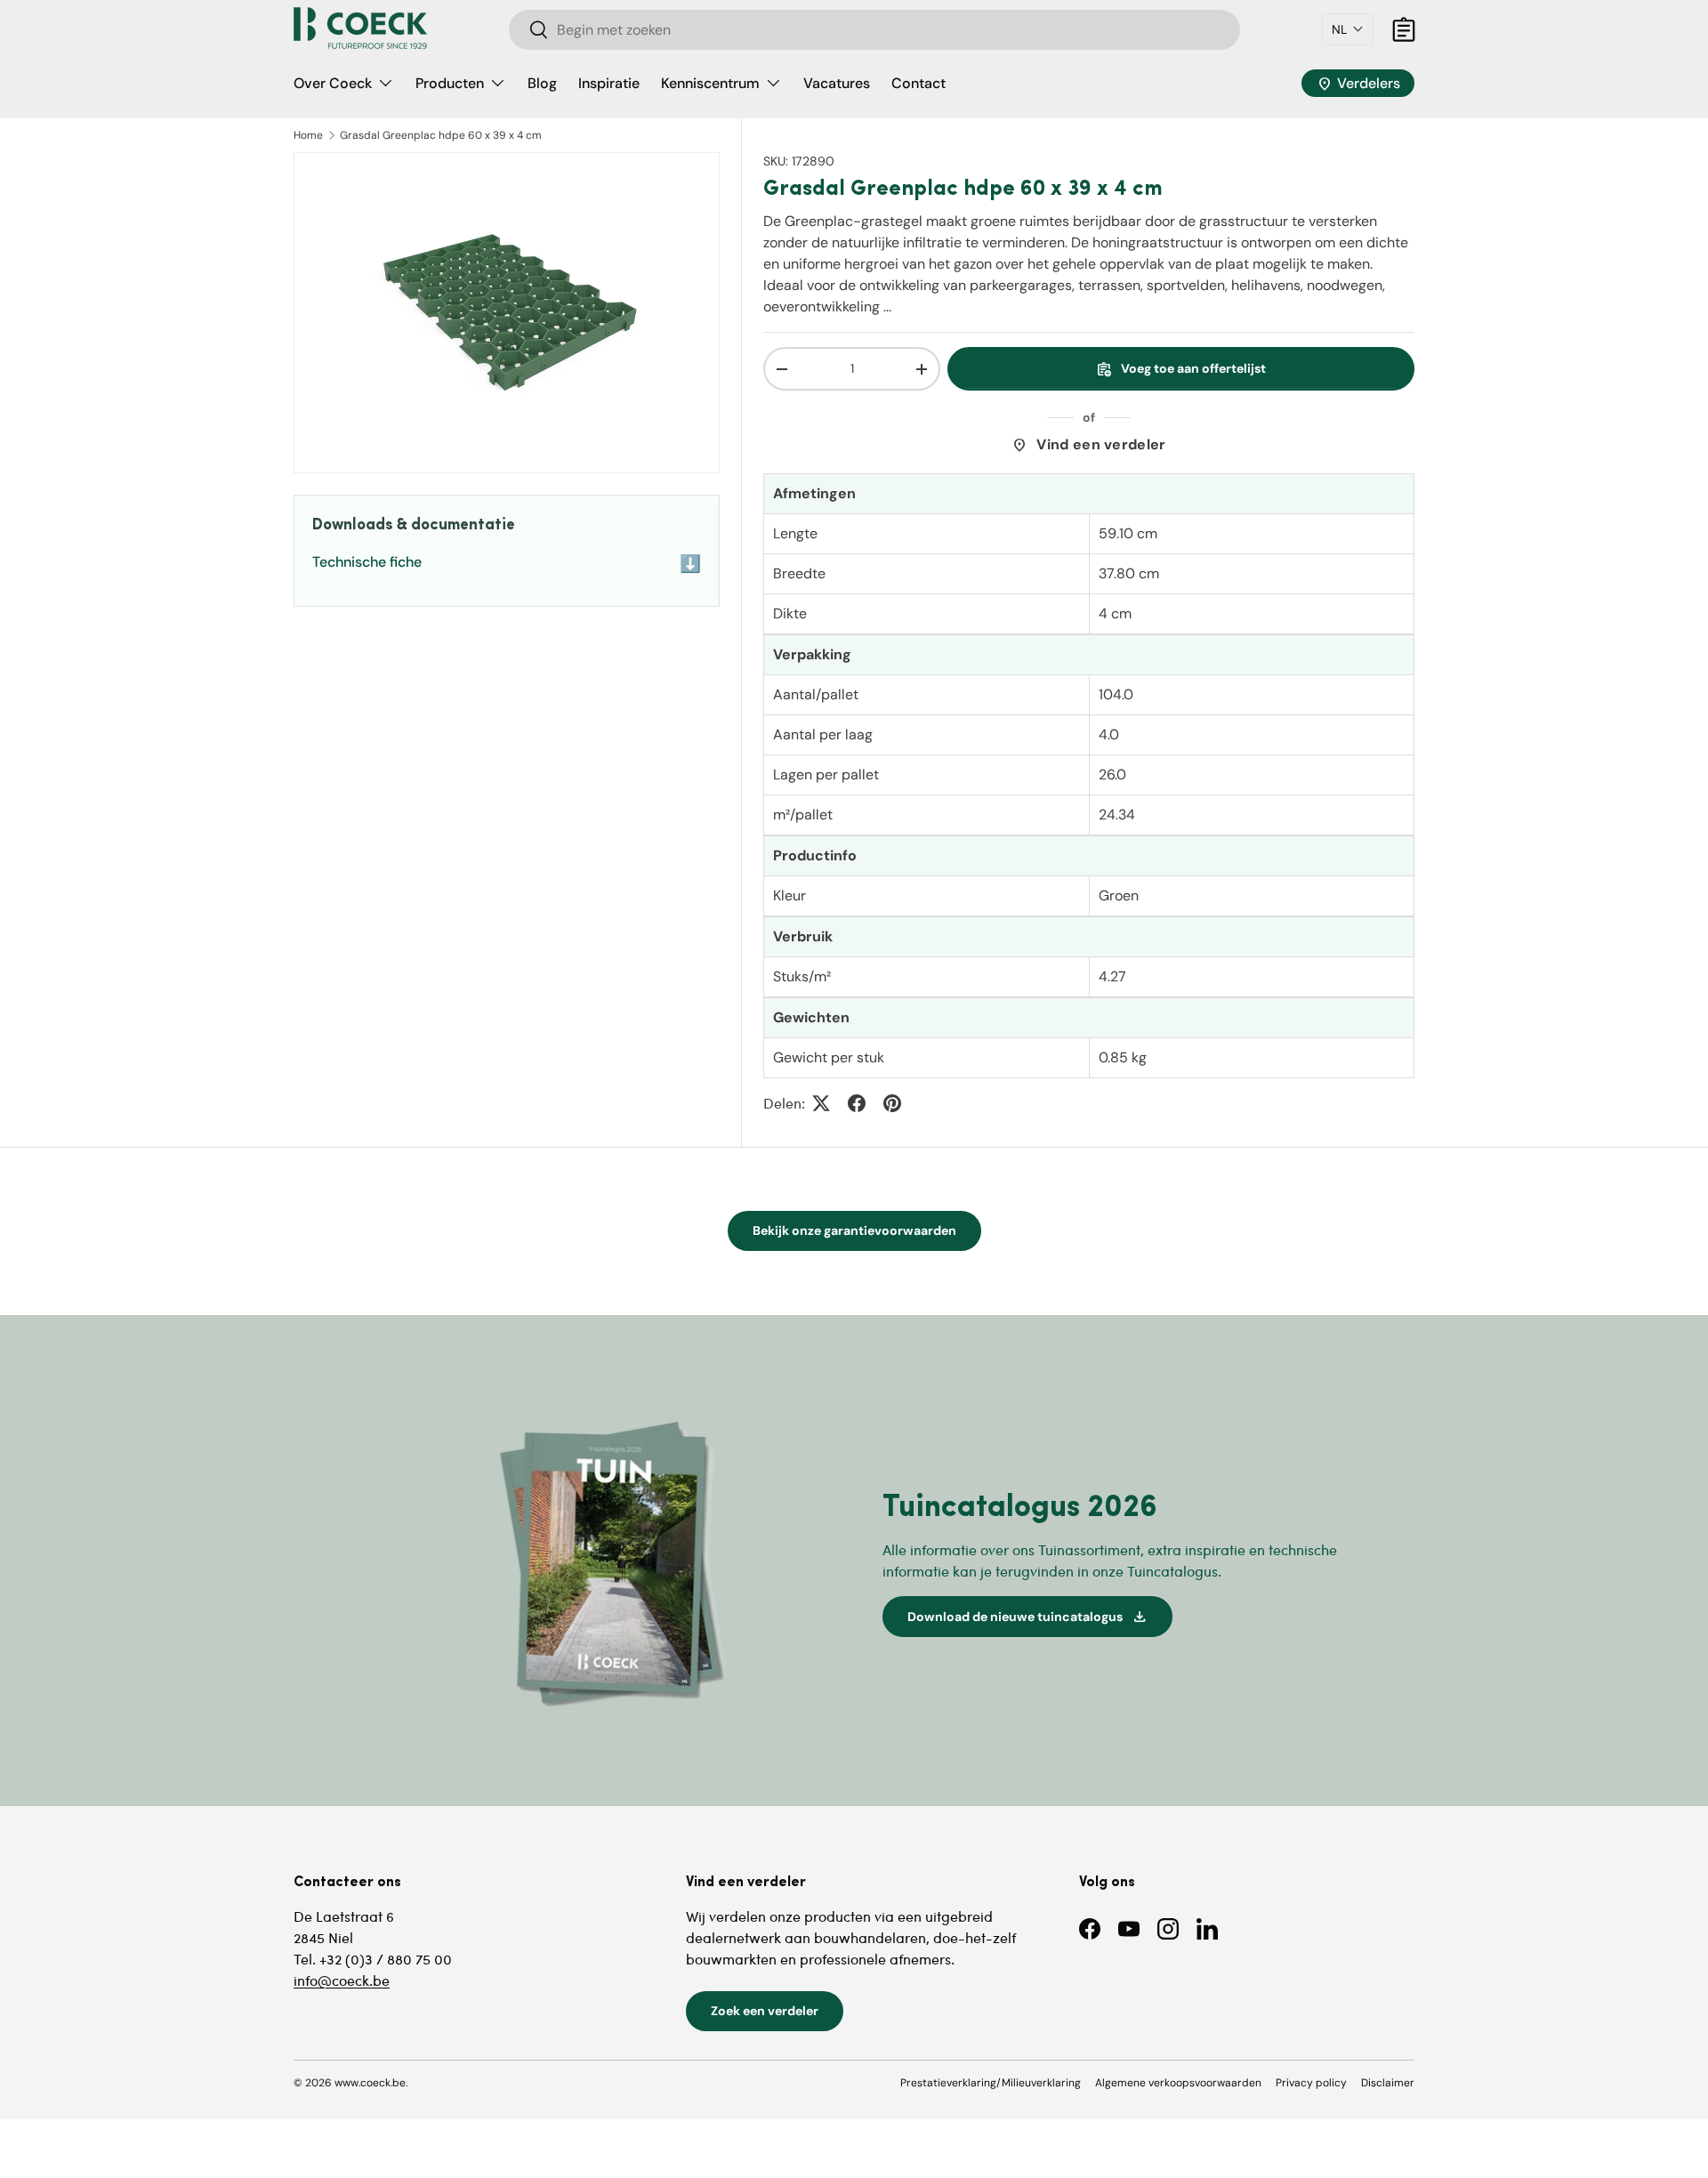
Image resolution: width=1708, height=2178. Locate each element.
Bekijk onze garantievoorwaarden (854, 1230)
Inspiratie (609, 83)
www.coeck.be (370, 2083)
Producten (450, 83)
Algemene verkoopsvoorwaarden (1178, 2083)
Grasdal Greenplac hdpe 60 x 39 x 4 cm (441, 135)
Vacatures (837, 83)
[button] (1348, 29)
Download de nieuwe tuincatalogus (1027, 1617)
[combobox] (874, 30)
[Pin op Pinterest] (892, 1103)
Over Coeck (333, 83)
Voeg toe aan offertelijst (1181, 369)
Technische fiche (507, 564)
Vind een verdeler (1088, 445)
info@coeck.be (342, 1980)
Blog (542, 83)
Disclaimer (1388, 2083)
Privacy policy (1311, 2083)
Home (308, 135)
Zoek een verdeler (765, 2011)
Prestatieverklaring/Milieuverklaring (991, 2083)
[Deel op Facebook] (857, 1103)
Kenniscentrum (710, 83)
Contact (918, 83)
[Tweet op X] (821, 1103)
